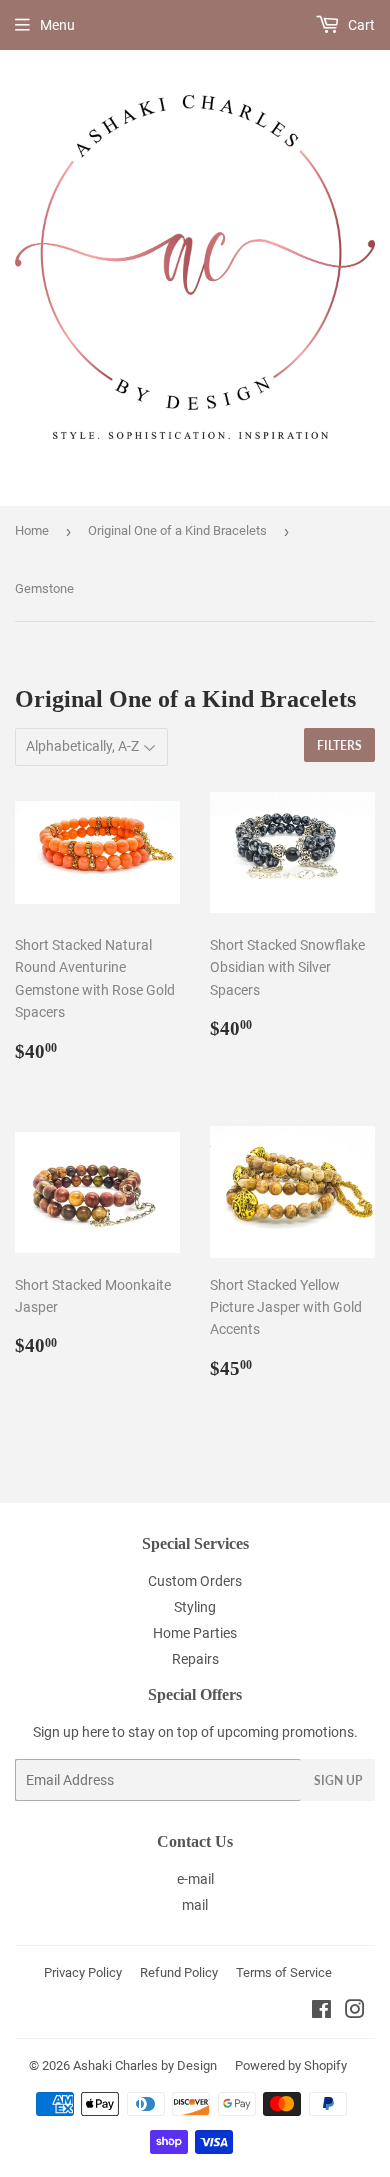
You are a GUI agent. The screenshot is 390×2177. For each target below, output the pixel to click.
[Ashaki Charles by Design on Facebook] (321, 2012)
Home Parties (195, 1633)
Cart (360, 25)
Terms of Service (284, 1972)
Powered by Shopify (291, 2065)
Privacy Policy (83, 1972)
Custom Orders (195, 1581)
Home (32, 530)
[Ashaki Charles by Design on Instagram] (355, 2012)
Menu (57, 25)
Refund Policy (179, 1972)
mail (195, 1905)
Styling (195, 1607)
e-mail (195, 1879)
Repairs (195, 1659)
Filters (339, 745)
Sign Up (338, 1780)
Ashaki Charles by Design (145, 2065)
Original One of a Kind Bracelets (177, 530)
